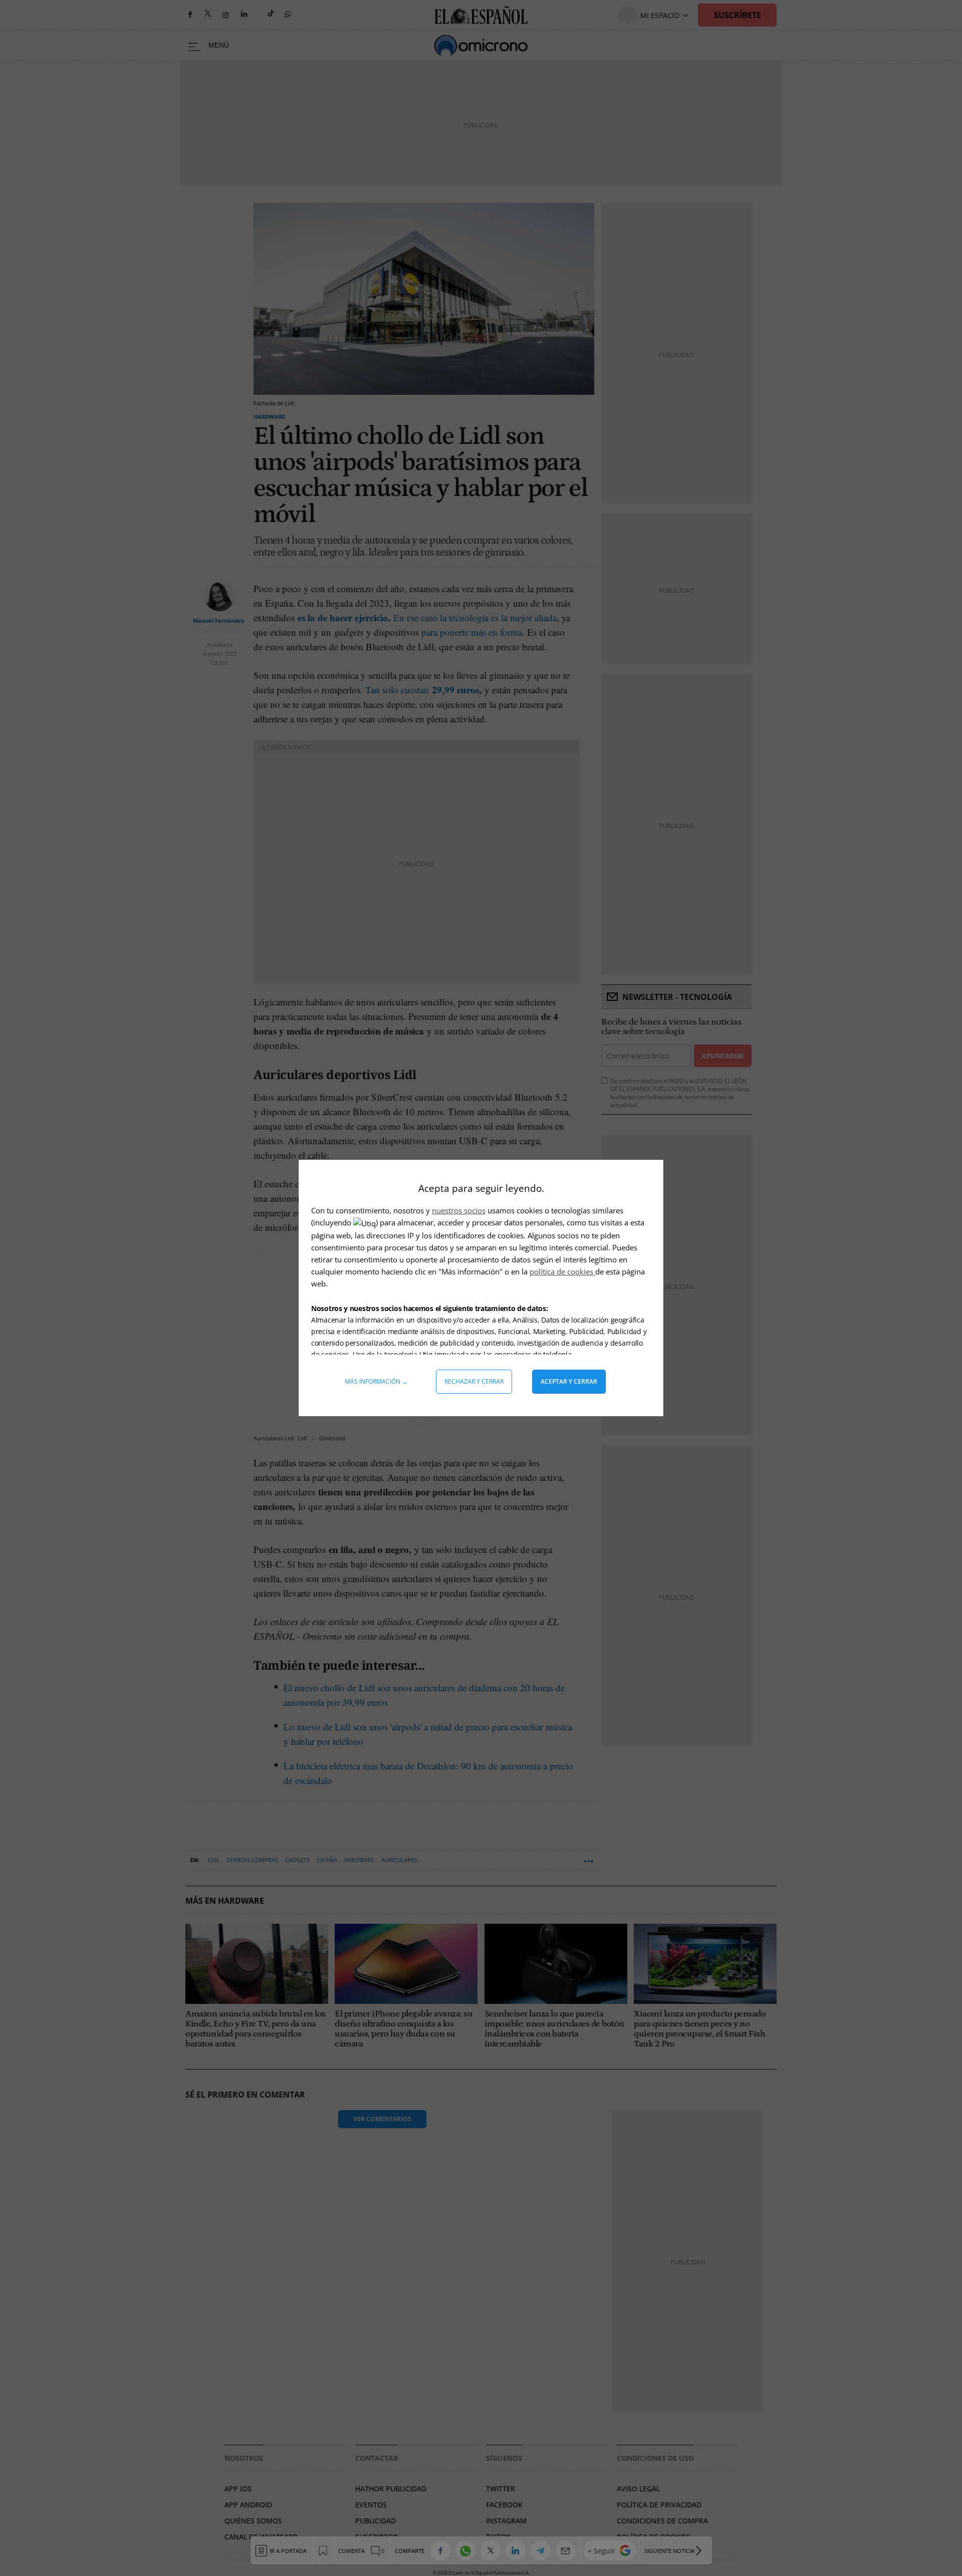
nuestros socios (459, 1210)
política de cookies (562, 1271)
